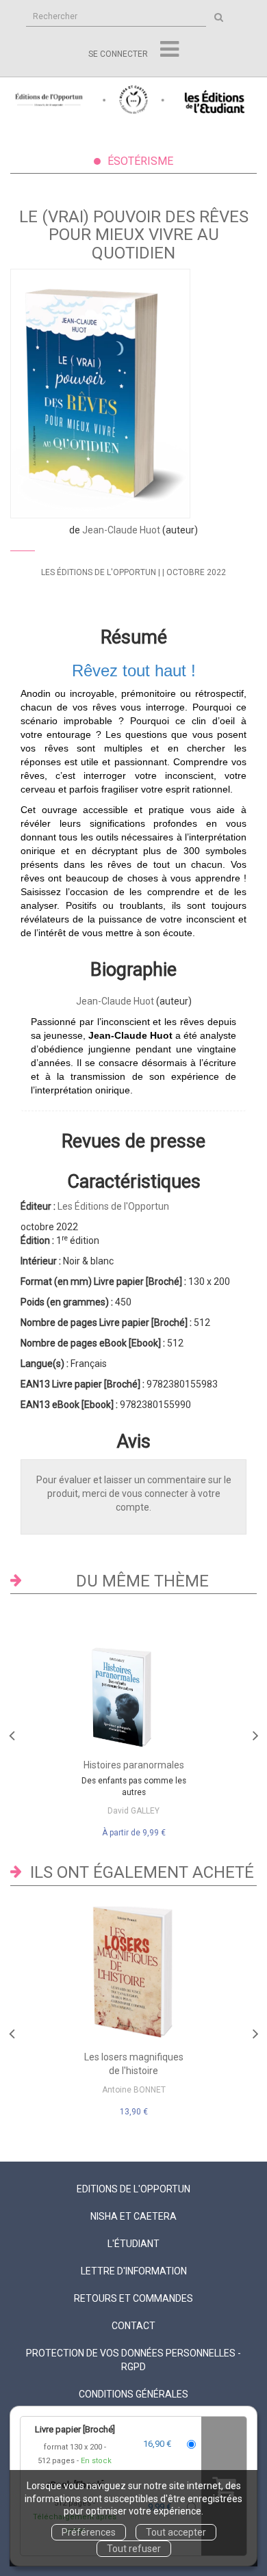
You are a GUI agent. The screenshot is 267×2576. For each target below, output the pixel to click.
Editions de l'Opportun (133, 2189)
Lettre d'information (134, 2271)
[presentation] (12, 1732)
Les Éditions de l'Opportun (99, 572)
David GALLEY (133, 1811)
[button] (100, 394)
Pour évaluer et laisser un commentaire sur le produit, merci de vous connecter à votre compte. (134, 1493)
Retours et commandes (133, 2298)
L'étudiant (133, 2244)
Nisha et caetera (133, 2216)
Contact (133, 2326)
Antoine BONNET (134, 2090)
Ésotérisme (140, 161)
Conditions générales (133, 2394)
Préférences (89, 2532)
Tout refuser (134, 2549)
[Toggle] (169, 50)
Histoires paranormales (134, 1765)
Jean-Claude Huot (121, 530)
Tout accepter (176, 2532)
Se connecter (118, 54)
